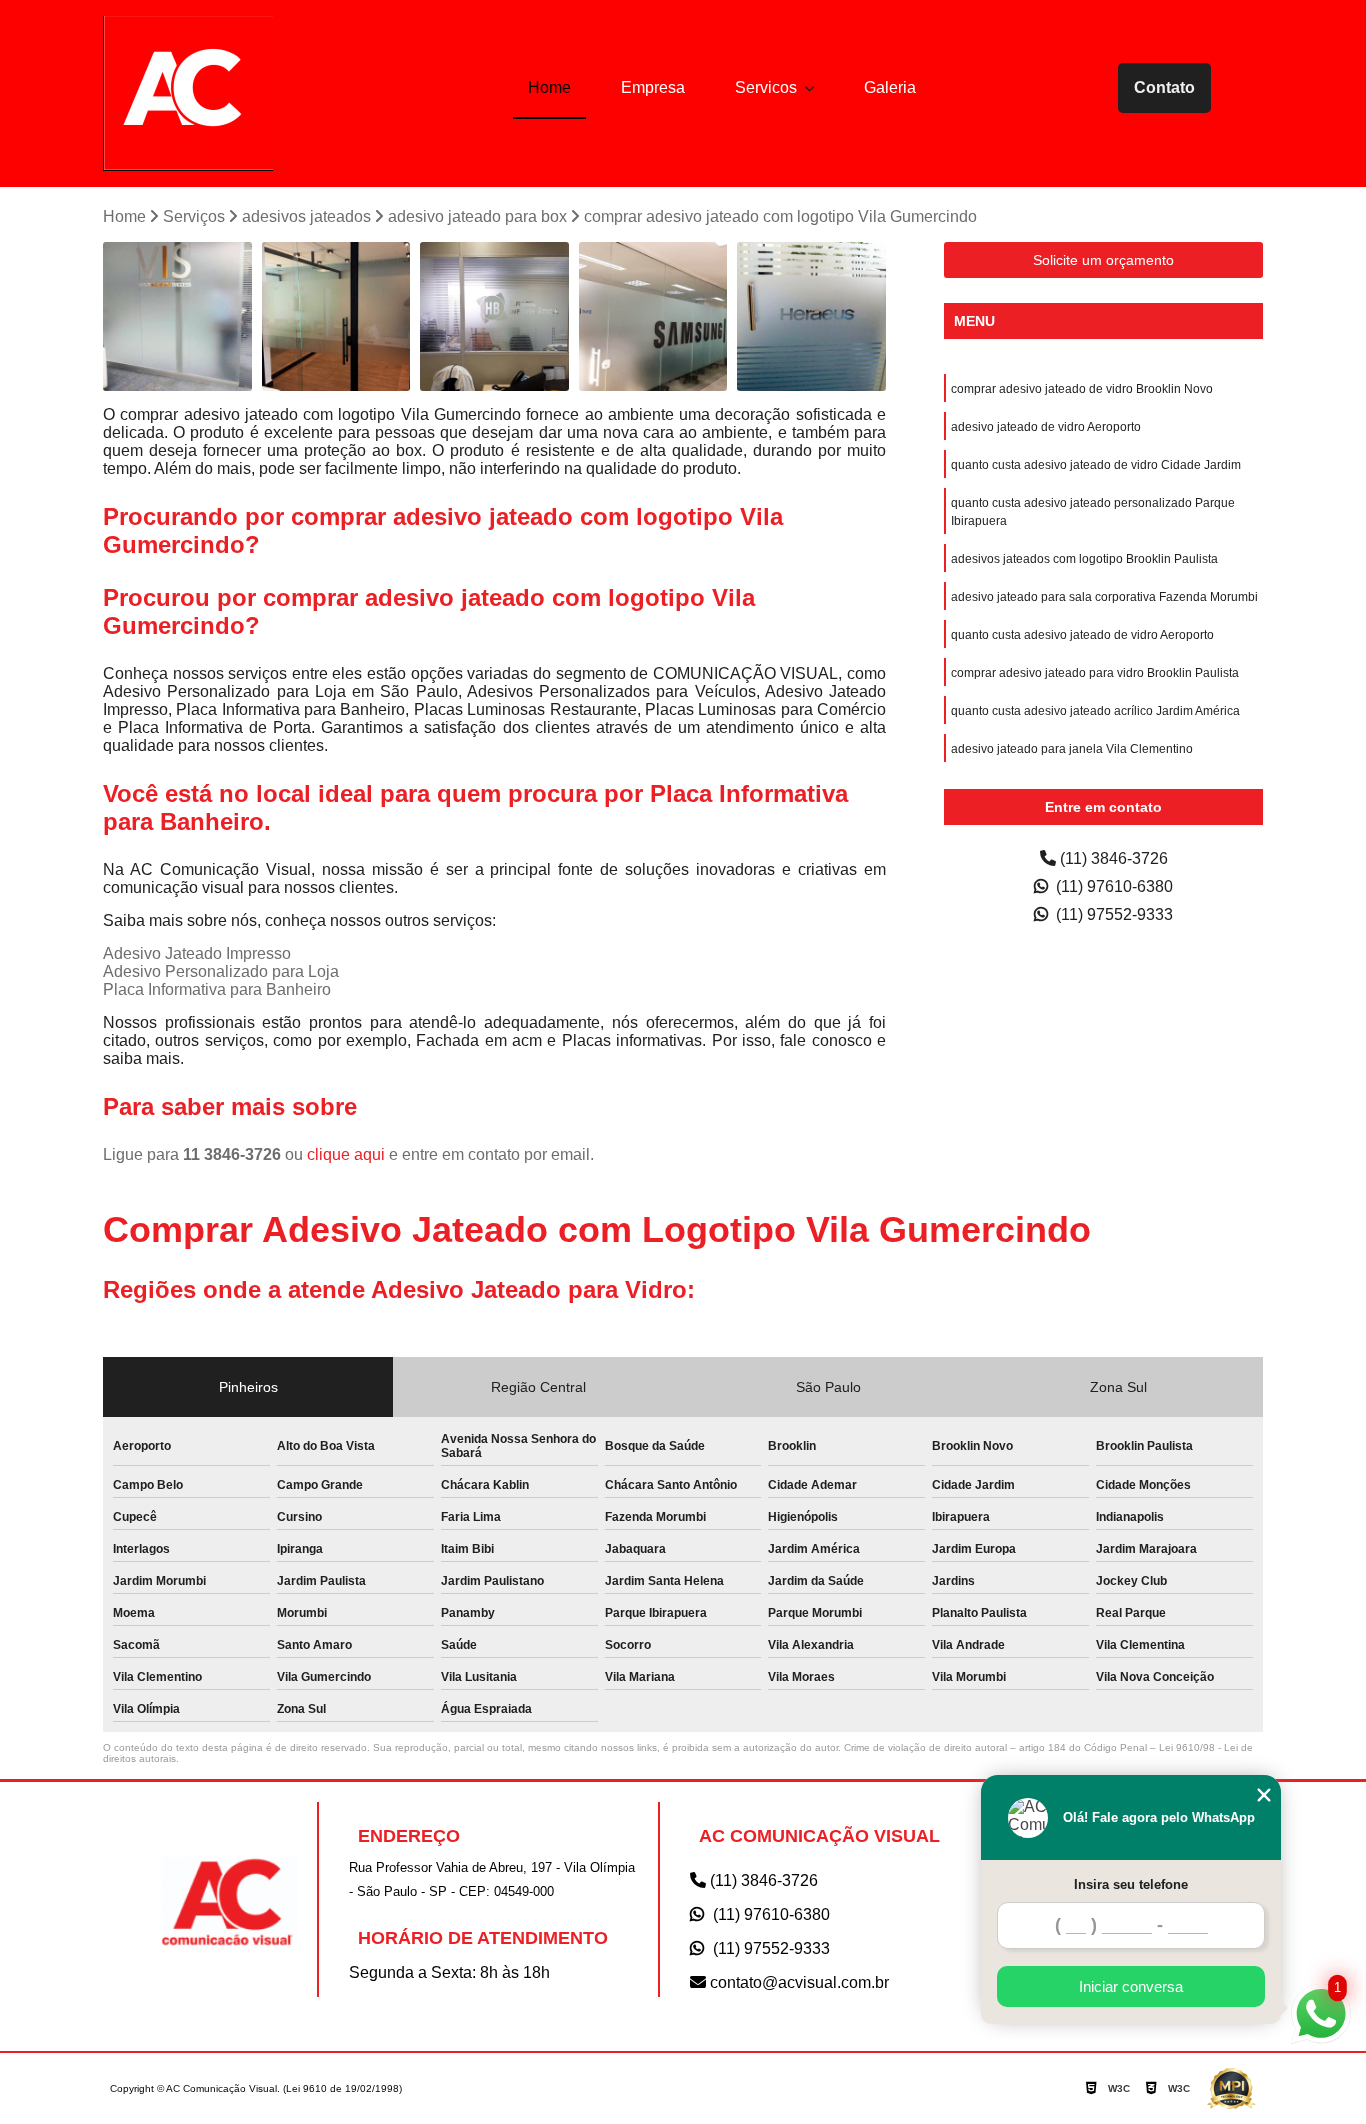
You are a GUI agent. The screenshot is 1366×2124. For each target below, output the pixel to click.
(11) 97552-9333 (1112, 914)
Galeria (890, 87)
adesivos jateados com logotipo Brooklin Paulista (1084, 559)
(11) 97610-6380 (1112, 886)
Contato (1164, 87)
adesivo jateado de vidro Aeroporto (1046, 427)
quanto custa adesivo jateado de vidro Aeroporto (1082, 635)
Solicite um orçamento (1103, 260)
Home (549, 87)
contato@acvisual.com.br (797, 1982)
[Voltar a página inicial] (188, 93)
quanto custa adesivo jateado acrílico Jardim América (1095, 711)
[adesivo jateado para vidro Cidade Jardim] (336, 316)
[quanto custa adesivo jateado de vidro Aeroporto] (177, 316)
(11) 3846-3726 (1112, 858)
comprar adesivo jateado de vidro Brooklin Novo (1082, 389)
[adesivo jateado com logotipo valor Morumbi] (494, 316)
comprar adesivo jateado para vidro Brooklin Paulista (1095, 673)
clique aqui (346, 1154)
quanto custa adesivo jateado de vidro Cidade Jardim (1096, 465)
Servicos (768, 87)
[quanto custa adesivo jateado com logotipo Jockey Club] (653, 316)
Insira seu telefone (1131, 1884)
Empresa (653, 87)
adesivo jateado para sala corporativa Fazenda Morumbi (1104, 597)
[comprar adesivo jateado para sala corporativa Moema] (811, 316)
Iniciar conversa (1131, 1986)
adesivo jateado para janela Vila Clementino (1072, 749)
